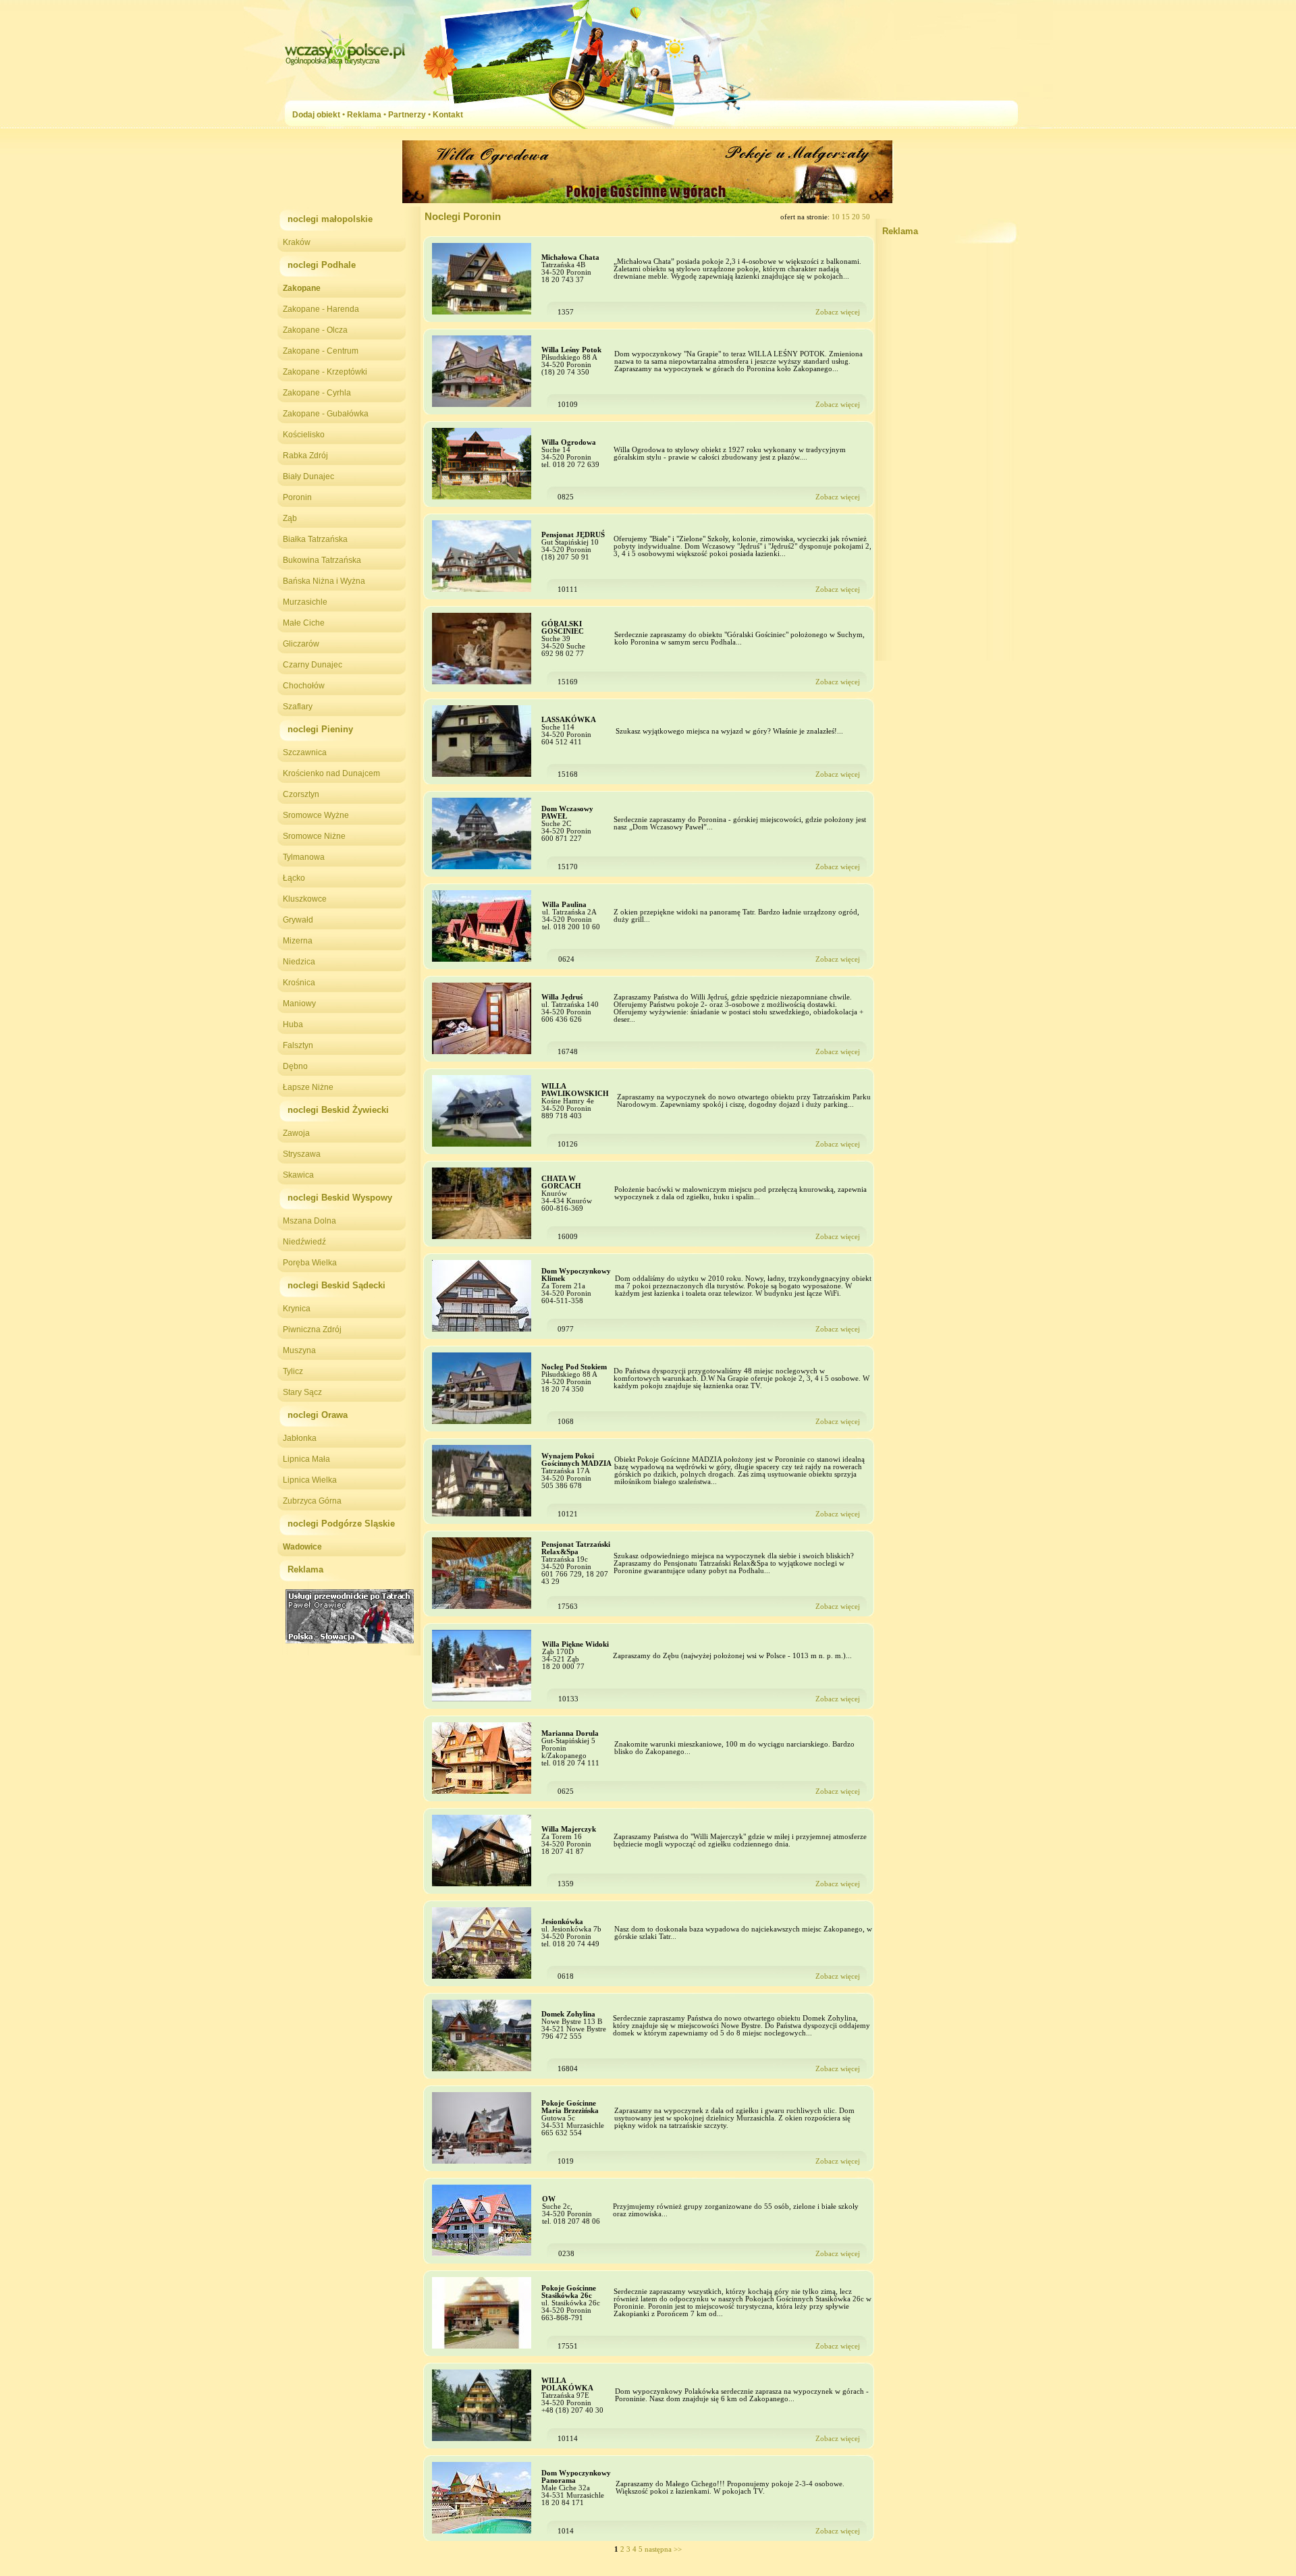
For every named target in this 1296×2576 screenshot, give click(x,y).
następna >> (663, 2549)
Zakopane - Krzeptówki (325, 372)
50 (866, 217)
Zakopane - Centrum (321, 351)
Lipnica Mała (306, 1459)
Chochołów (304, 686)
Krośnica (299, 983)
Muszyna (299, 1350)
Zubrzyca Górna (312, 1501)
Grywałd (298, 920)
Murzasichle (305, 602)
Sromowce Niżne (314, 836)
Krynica (297, 1309)
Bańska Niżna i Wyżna (324, 581)
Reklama (364, 115)
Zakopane (302, 288)
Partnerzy (407, 115)
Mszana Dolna (309, 1221)
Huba (293, 1024)
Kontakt (448, 115)
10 (837, 217)
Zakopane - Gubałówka (326, 414)
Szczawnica (305, 752)
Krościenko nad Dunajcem (331, 773)
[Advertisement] (947, 458)
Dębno (295, 1066)
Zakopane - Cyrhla (317, 393)
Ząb (290, 518)
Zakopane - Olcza (315, 330)
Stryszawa (302, 1154)
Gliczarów (301, 644)
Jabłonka (300, 1438)
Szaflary (298, 707)
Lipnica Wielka (310, 1480)
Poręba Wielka (310, 1263)
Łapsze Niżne (308, 1087)
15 (847, 217)
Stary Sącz (302, 1392)
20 (857, 217)
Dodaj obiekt (316, 115)
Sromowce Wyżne (316, 815)
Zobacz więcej (838, 312)
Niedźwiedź (304, 1242)
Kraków (297, 242)
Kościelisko (304, 435)
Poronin (297, 497)
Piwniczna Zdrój (312, 1330)
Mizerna (298, 941)
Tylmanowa (304, 857)
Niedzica (299, 962)
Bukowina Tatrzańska (322, 560)
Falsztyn (298, 1045)
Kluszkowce (305, 899)
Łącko (294, 878)
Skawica (298, 1175)
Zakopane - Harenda (321, 309)
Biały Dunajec (308, 476)
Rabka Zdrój (305, 456)
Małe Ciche (304, 623)
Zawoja (296, 1133)
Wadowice (302, 1547)
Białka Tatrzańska (315, 539)
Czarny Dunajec (313, 665)
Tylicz (293, 1371)
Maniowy (299, 1004)
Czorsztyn (301, 794)
